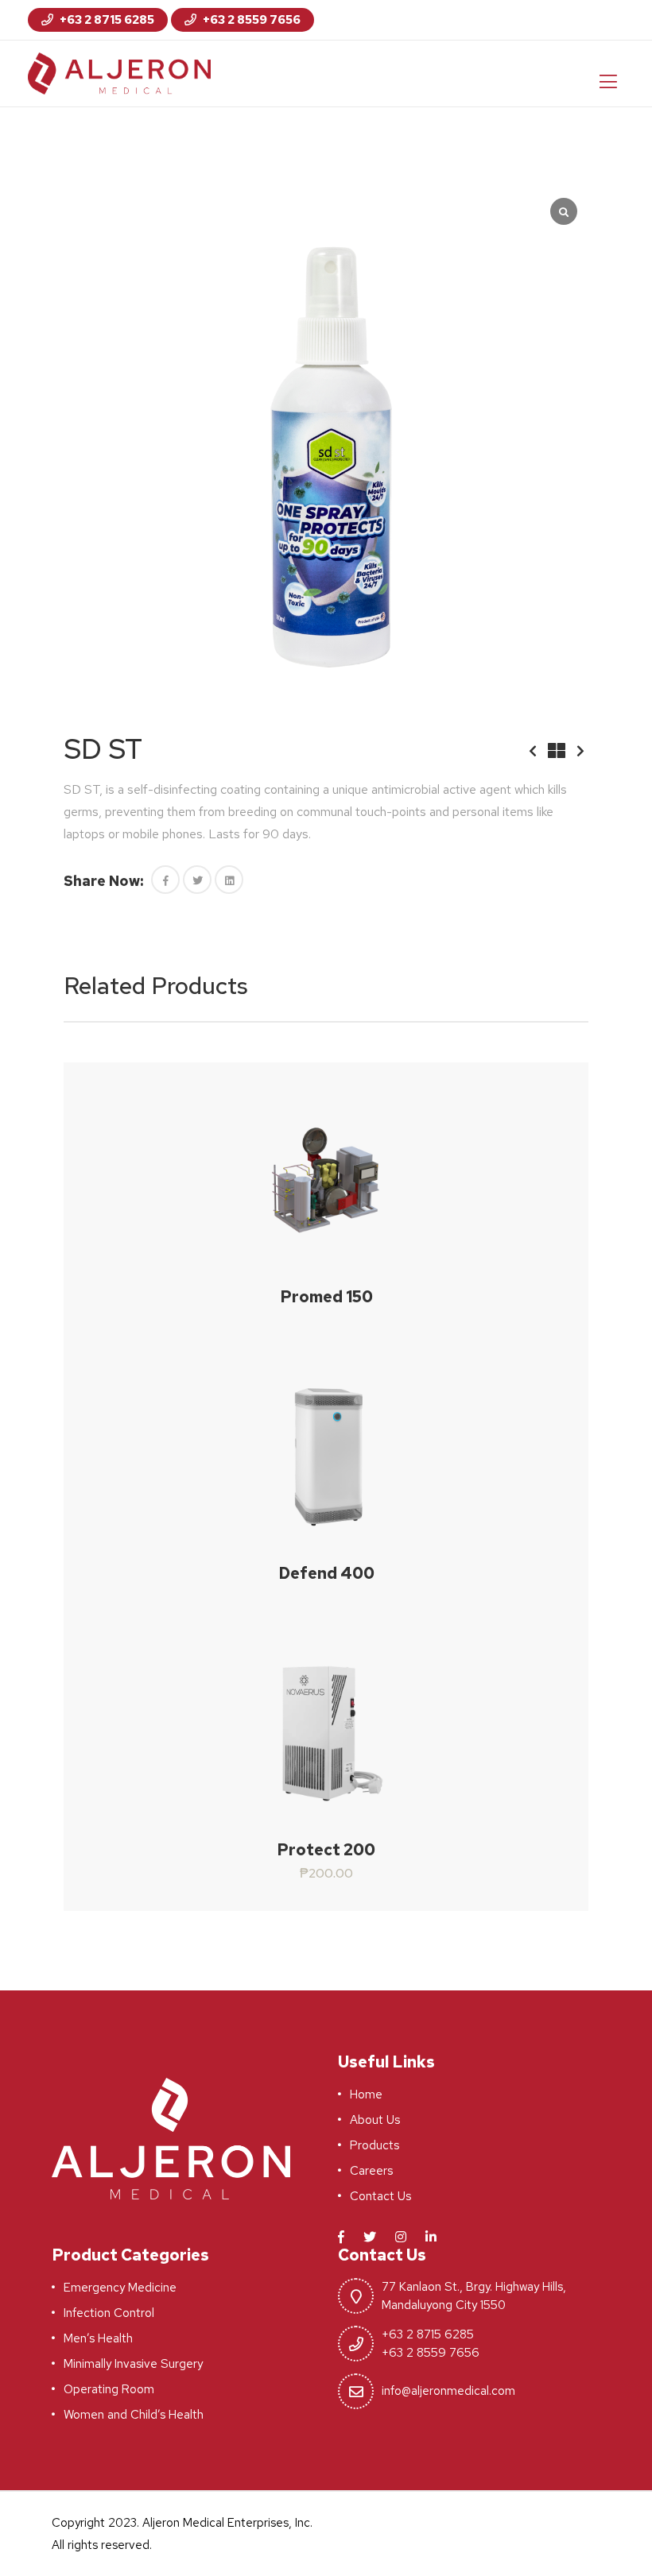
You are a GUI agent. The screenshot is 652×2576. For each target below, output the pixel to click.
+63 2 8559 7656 (250, 20)
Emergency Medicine (120, 2288)
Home (366, 2094)
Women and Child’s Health (134, 2415)
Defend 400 (326, 1573)
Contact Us (380, 2196)
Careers (371, 2171)
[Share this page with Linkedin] (229, 880)
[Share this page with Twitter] (197, 880)
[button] (165, 880)
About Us (375, 2120)
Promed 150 (326, 1297)
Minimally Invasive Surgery (133, 2364)
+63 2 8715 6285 (106, 20)
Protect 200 (326, 1850)
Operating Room (109, 2389)
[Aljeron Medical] (119, 72)
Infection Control (109, 2313)
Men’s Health (98, 2338)
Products (375, 2145)
